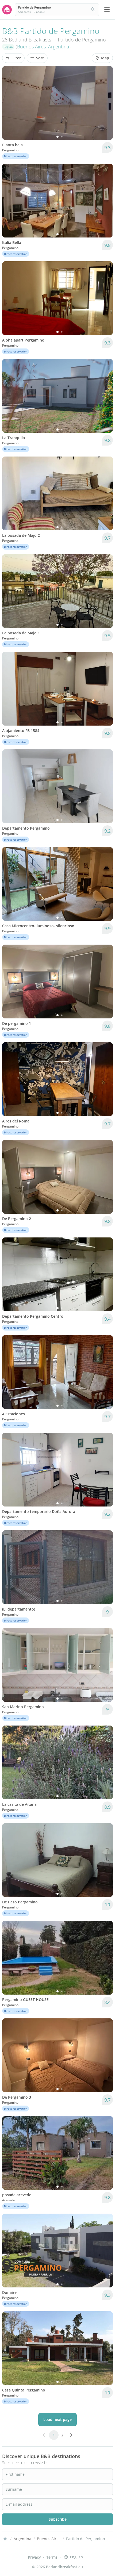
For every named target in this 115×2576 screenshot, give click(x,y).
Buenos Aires (31, 47)
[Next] (105, 103)
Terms (52, 2557)
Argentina (59, 47)
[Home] (5, 2539)
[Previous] (10, 103)
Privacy (34, 2557)
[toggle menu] (107, 10)
